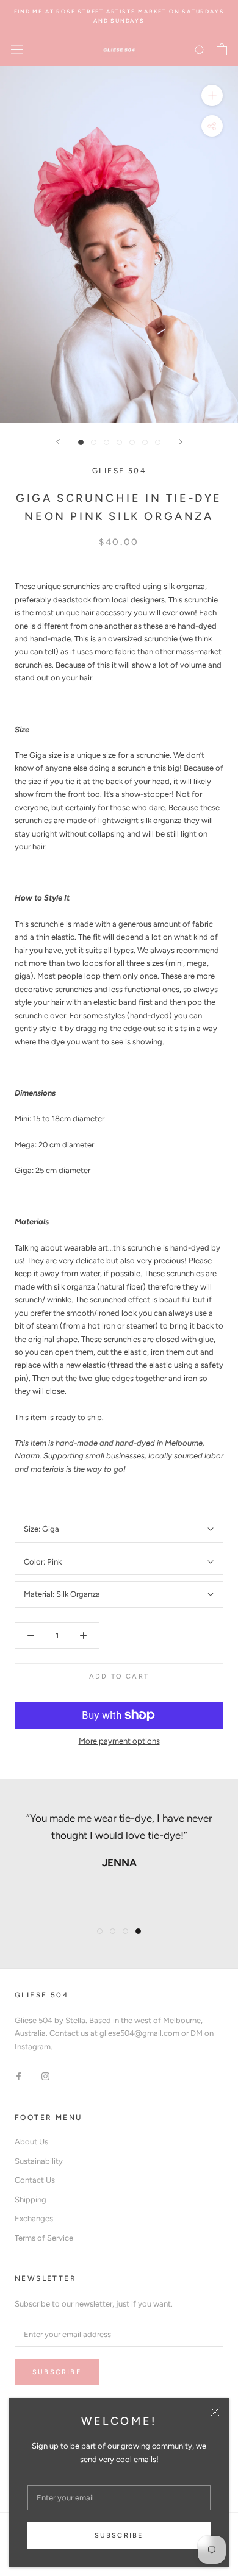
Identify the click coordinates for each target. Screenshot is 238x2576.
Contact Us (35, 2180)
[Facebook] (19, 2076)
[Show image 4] (119, 442)
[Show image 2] (94, 442)
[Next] (181, 442)
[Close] (215, 2412)
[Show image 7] (158, 442)
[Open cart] (222, 49)
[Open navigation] (17, 50)
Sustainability (39, 2161)
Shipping (31, 2200)
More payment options (119, 1741)
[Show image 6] (145, 442)
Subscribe (119, 2535)
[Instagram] (45, 2076)
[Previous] (58, 442)
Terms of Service (44, 2238)
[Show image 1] (81, 442)
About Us (31, 2142)
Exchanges (34, 2218)
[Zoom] (212, 95)
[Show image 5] (132, 442)
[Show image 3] (106, 442)
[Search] (200, 50)
